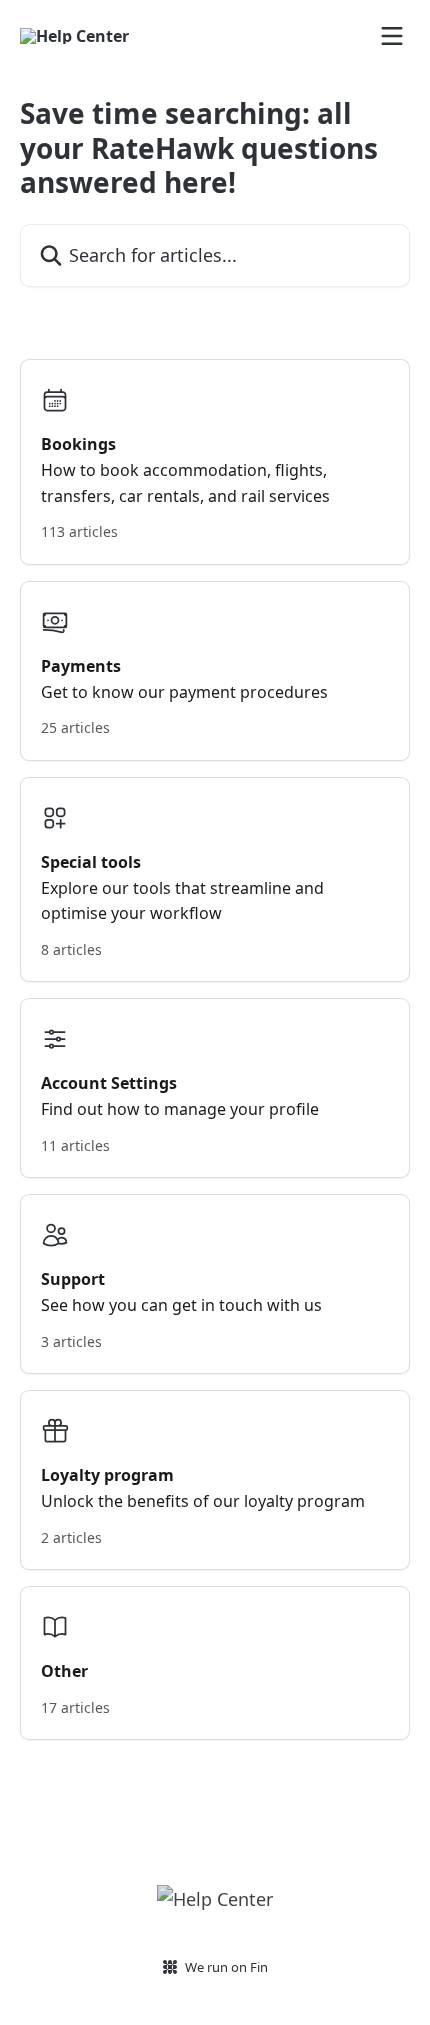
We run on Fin (226, 1967)
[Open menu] (392, 36)
